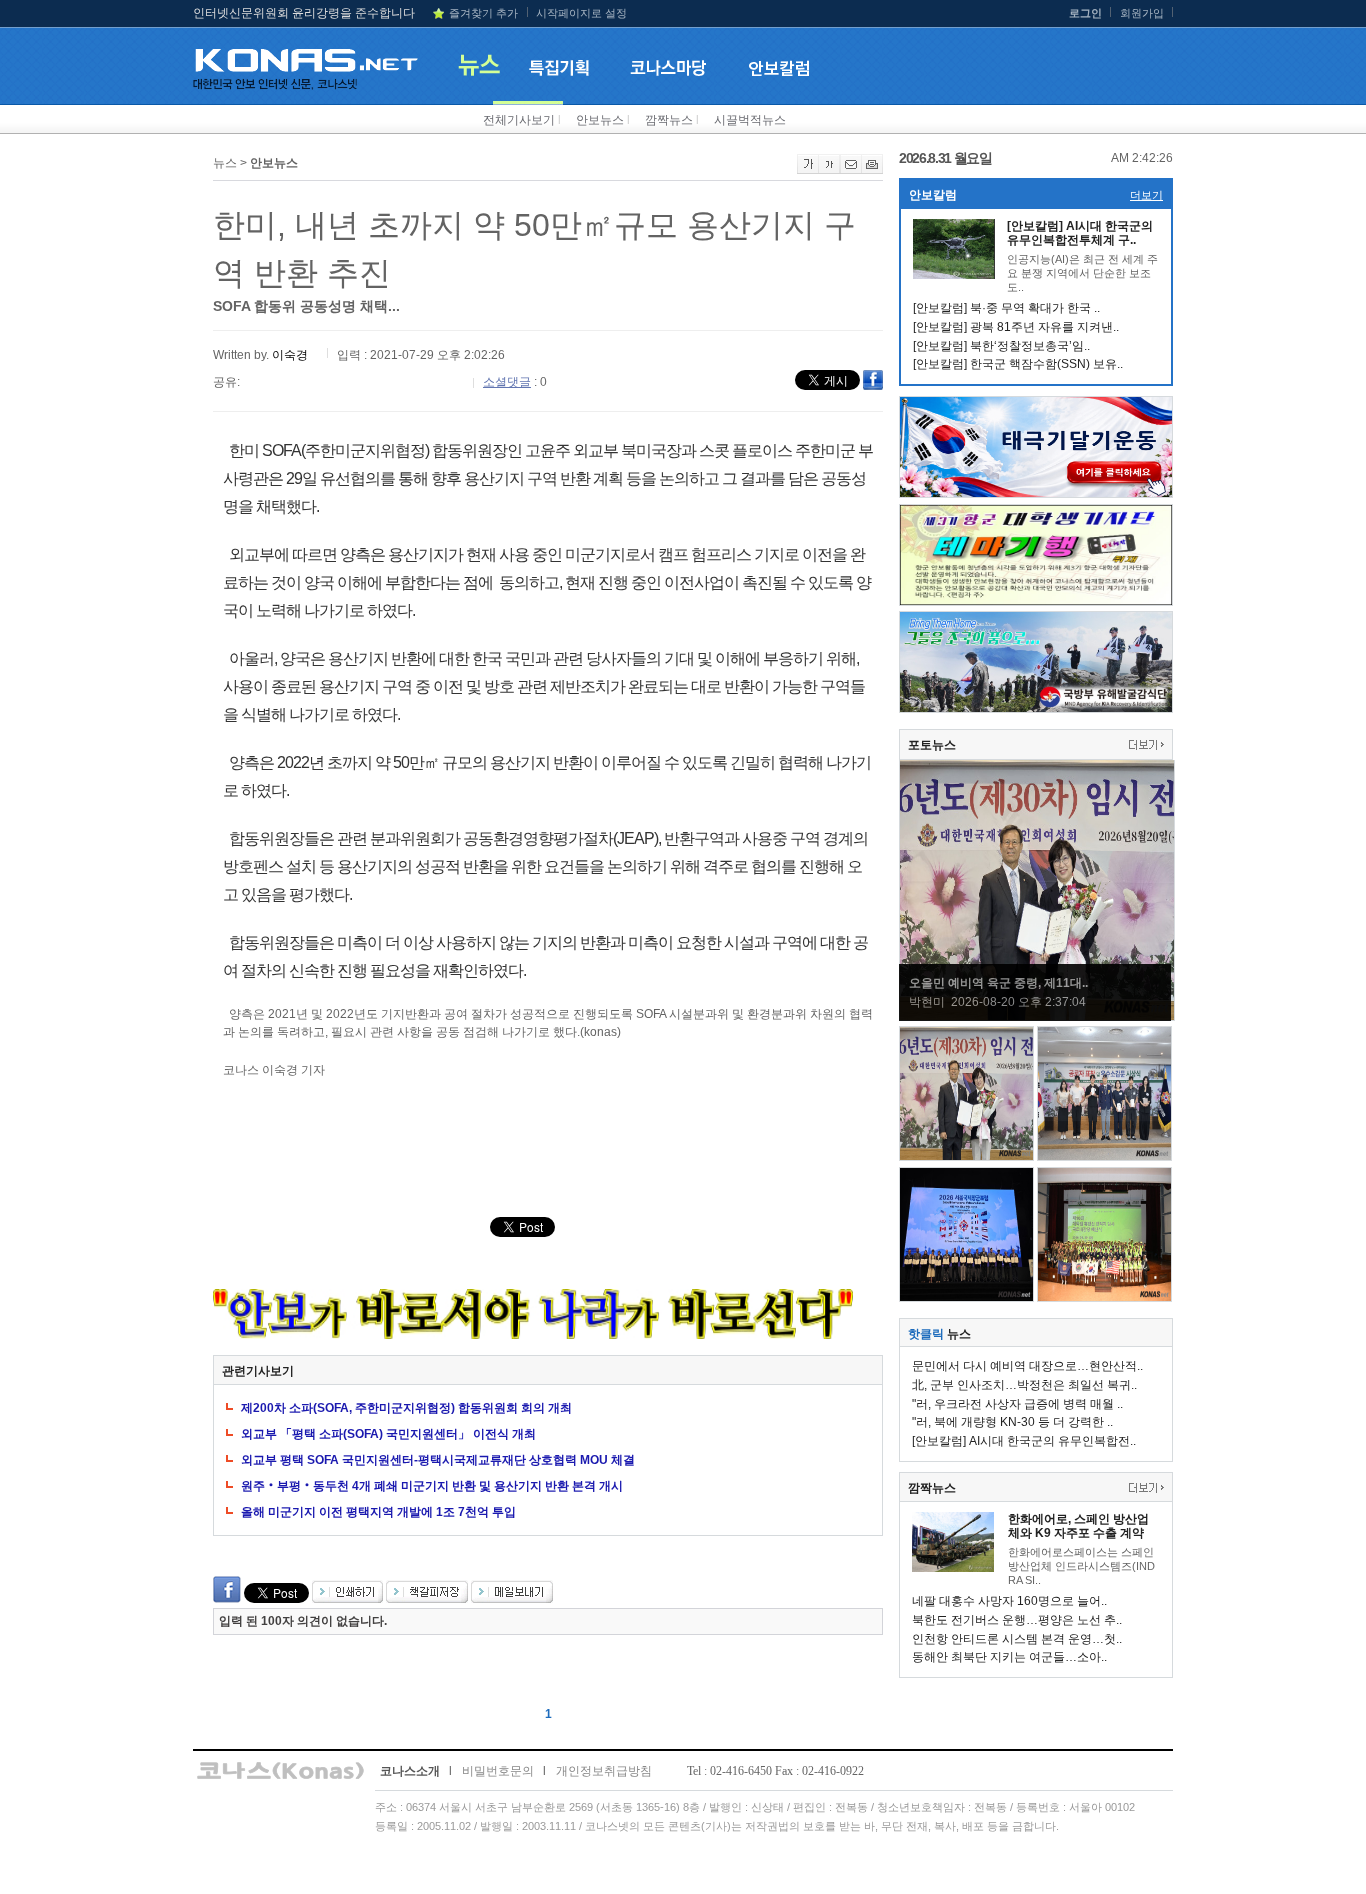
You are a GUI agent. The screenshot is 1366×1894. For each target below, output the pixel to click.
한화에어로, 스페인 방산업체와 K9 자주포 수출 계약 (1078, 1526)
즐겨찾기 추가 (483, 13)
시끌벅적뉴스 (750, 120)
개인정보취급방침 (604, 1771)
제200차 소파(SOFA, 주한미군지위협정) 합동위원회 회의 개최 (406, 1408)
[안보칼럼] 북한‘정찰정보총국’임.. (1001, 346)
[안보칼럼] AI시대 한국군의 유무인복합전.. (1024, 1441)
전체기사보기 (519, 120)
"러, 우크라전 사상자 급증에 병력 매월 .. (1017, 1404)
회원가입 (1142, 13)
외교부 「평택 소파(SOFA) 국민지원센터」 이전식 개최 (388, 1434)
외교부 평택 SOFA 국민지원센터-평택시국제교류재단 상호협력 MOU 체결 (438, 1460)
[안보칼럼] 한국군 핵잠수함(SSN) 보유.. (1018, 364)
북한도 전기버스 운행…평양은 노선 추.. (1017, 1620)
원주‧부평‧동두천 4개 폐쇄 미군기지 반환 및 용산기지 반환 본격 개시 (432, 1486)
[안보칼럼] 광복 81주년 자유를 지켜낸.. (1016, 327)
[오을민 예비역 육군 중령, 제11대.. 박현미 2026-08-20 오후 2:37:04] (1037, 1017)
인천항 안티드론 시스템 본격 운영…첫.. (1017, 1639)
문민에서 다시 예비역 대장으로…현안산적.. (1027, 1366)
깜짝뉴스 (669, 120)
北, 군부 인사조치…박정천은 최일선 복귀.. (1024, 1385)
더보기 (1146, 195)
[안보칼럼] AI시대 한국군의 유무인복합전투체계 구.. (1080, 233)
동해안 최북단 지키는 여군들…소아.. (1009, 1657)
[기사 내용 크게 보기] (808, 170)
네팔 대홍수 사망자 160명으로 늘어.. (1009, 1601)
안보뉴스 (600, 120)
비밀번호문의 (498, 1771)
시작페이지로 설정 (581, 13)
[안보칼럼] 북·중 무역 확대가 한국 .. (1006, 308)
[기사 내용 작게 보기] (829, 170)
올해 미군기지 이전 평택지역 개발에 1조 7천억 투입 (378, 1512)
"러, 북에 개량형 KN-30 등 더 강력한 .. (1012, 1422)
